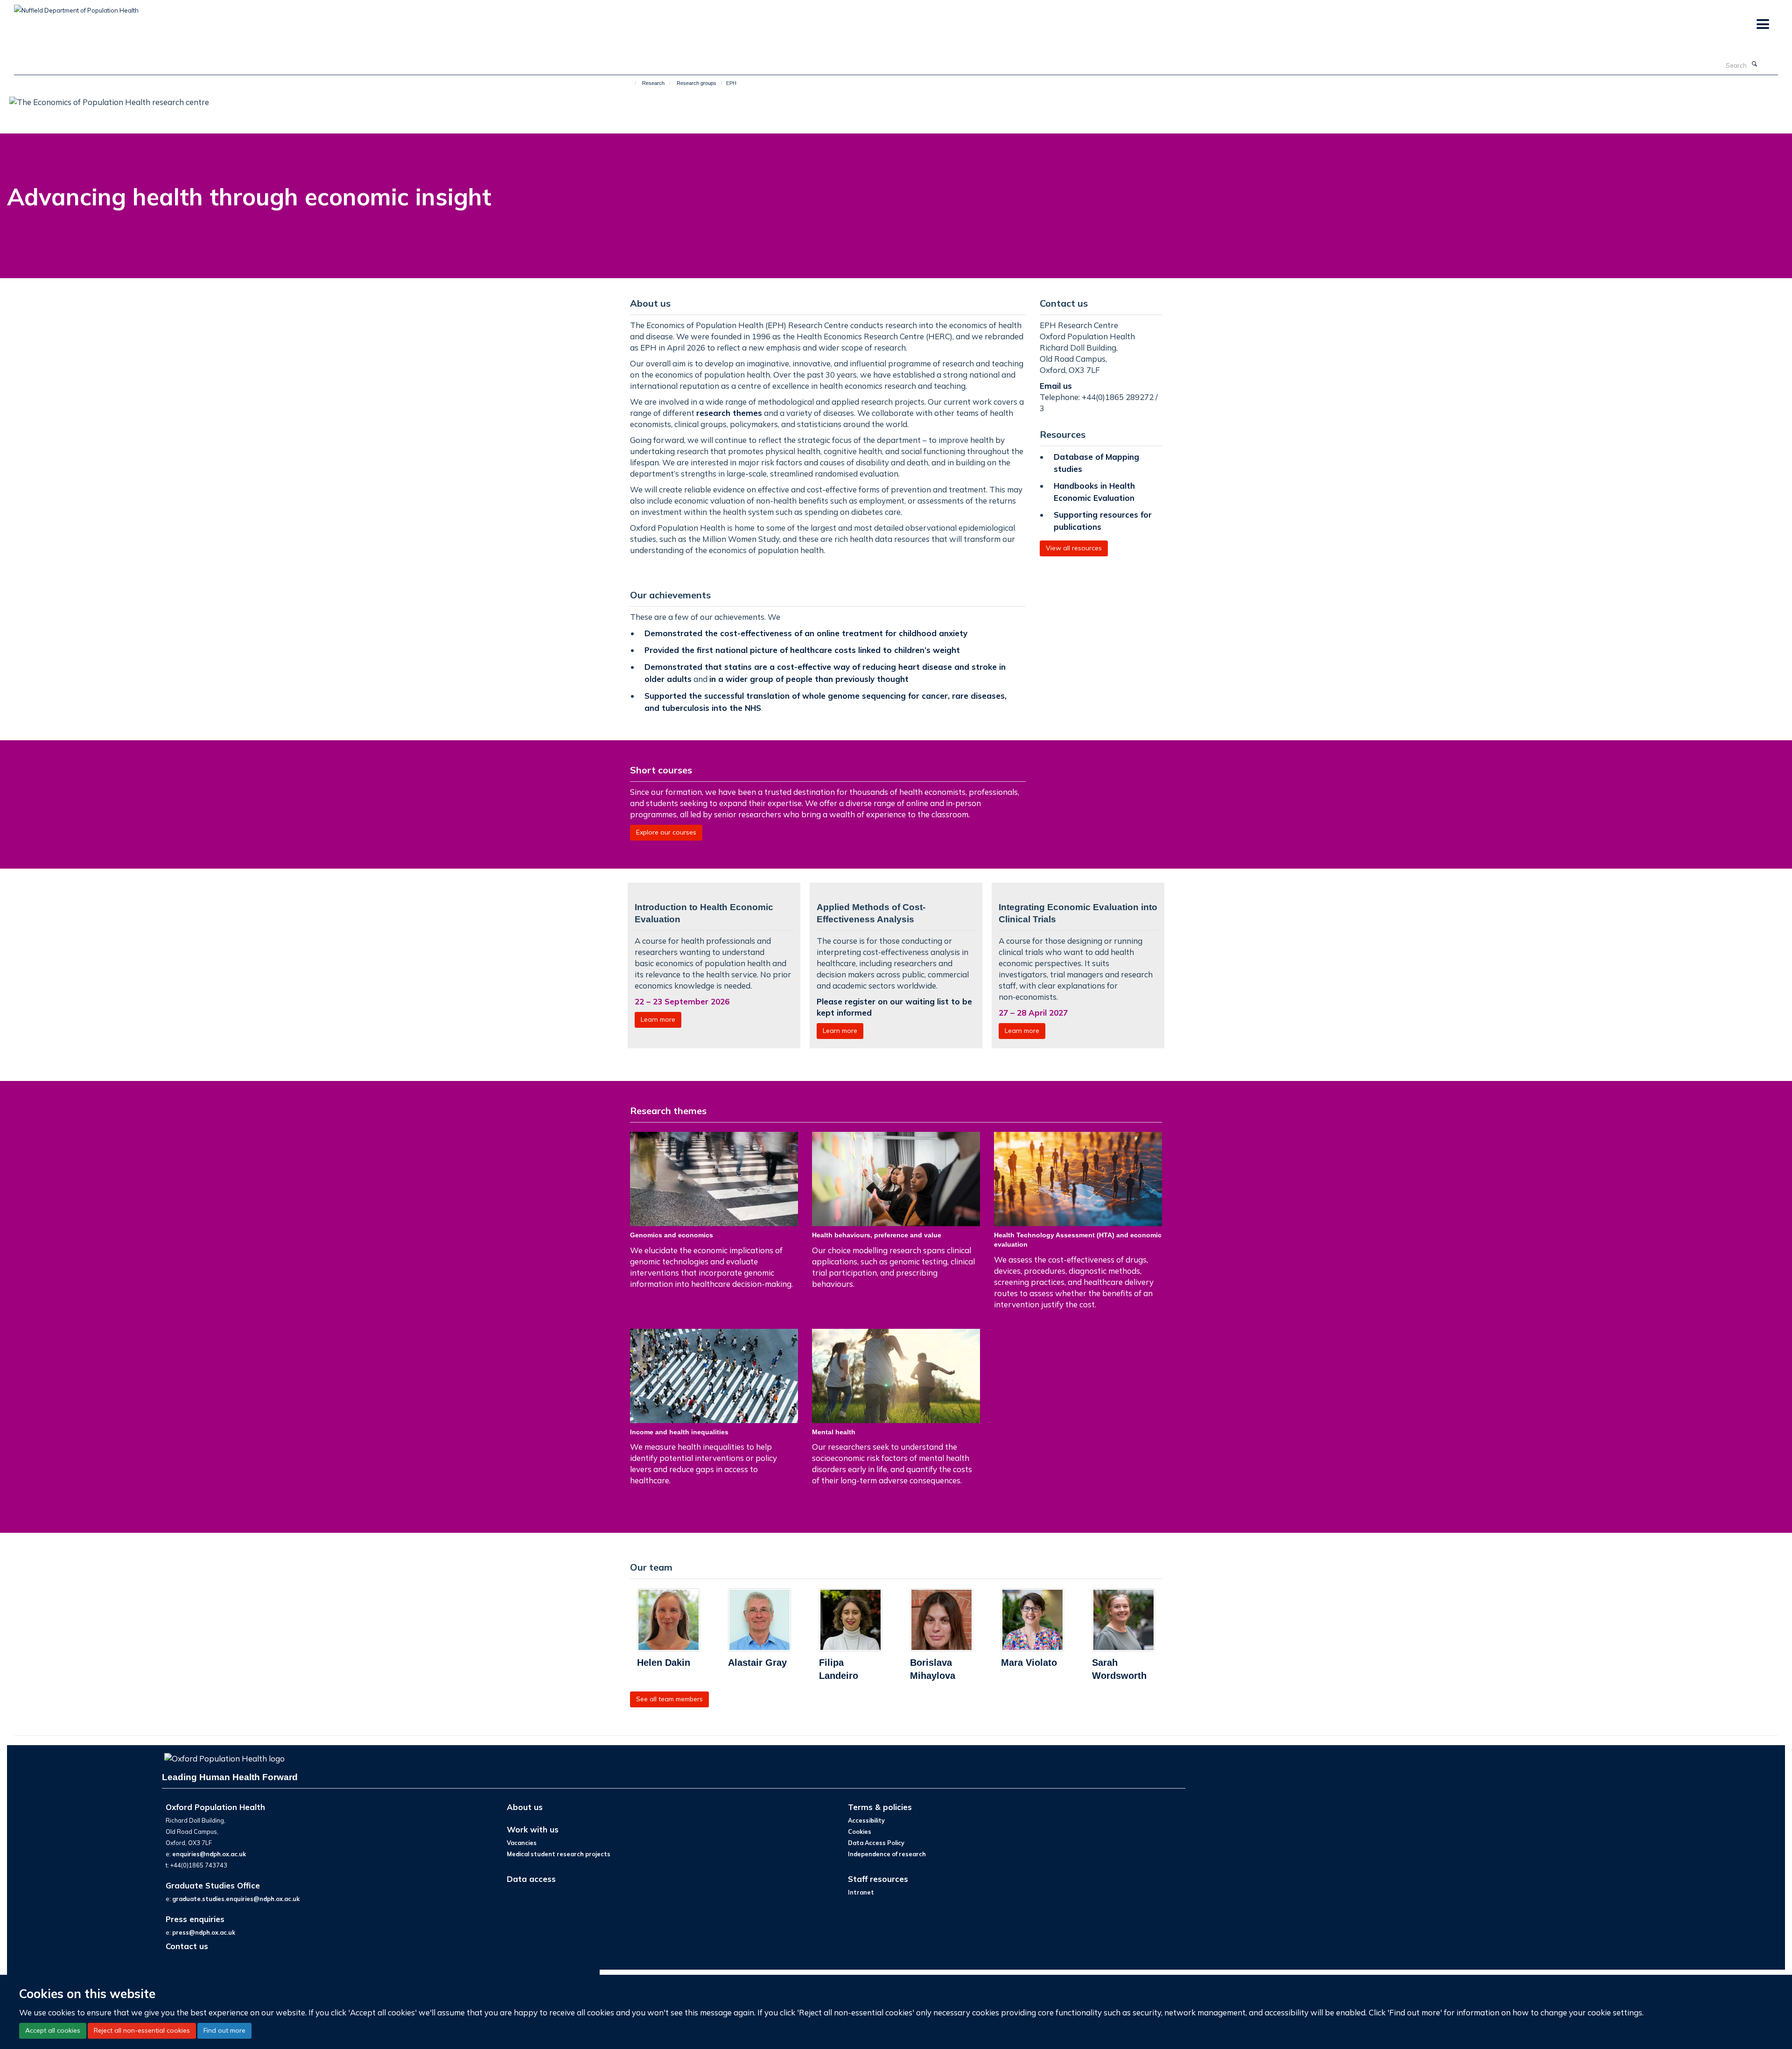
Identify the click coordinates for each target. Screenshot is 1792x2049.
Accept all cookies (53, 2030)
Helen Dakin (664, 1663)
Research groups (696, 83)
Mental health (834, 1432)
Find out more (224, 2030)
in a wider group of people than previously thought (809, 679)
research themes (729, 413)
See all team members (669, 1699)
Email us (1057, 386)
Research (653, 83)
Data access (531, 1879)
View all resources (1074, 548)
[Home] (631, 83)
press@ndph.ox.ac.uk (204, 1932)
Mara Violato (1029, 1663)
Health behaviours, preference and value (877, 1235)
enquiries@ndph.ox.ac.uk (209, 1854)
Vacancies (522, 1843)
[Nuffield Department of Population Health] (76, 7)
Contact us (187, 1946)
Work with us (533, 1829)
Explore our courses (666, 832)
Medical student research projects (559, 1854)
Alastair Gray (757, 1663)
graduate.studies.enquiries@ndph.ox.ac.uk (236, 1899)
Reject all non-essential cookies (142, 2030)
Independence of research (887, 1854)
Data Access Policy (876, 1843)
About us (525, 1807)
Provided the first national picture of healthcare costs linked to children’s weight (802, 650)
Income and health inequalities (679, 1432)
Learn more (658, 1019)
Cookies (860, 1831)
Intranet (861, 1892)
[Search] (1754, 64)
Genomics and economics (672, 1235)
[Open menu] (1762, 25)
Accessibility (866, 1820)
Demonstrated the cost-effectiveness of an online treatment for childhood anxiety (806, 633)
